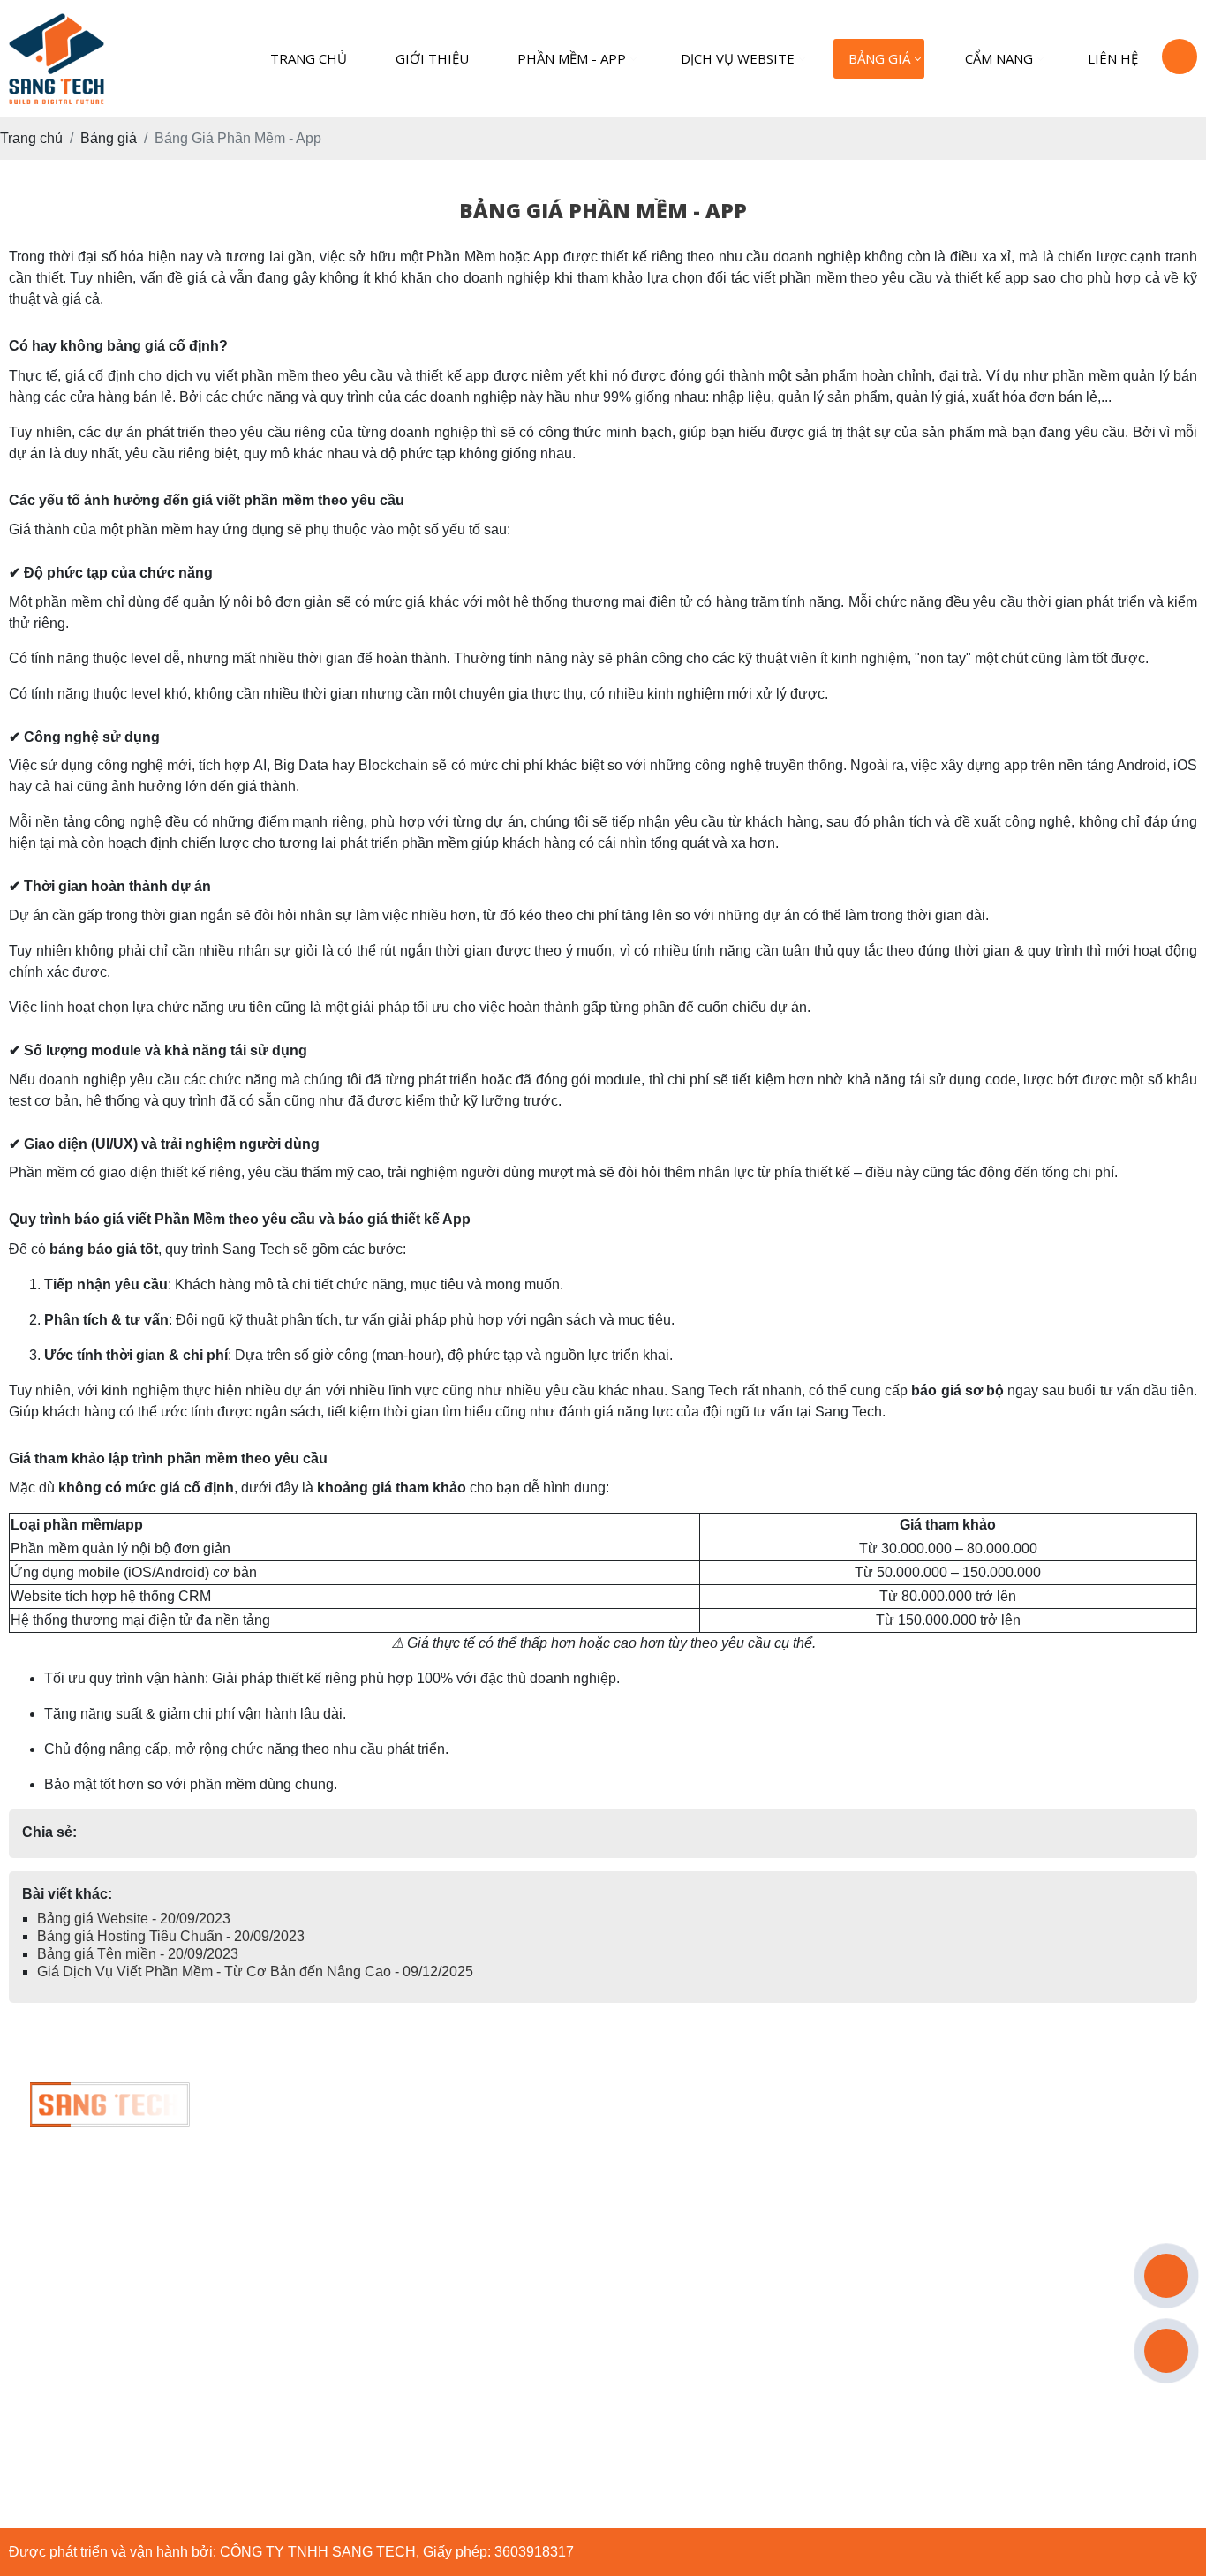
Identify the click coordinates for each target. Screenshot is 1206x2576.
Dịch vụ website (738, 58)
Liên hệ (1113, 58)
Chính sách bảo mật (488, 2173)
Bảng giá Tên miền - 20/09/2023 (138, 1954)
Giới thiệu (432, 58)
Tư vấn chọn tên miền (495, 2251)
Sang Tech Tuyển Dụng (501, 2134)
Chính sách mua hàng (494, 2329)
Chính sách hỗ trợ (482, 2212)
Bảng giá (879, 58)
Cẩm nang (999, 58)
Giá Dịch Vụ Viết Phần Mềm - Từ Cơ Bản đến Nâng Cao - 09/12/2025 (255, 1972)
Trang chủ (309, 58)
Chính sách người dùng (500, 2290)
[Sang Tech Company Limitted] (110, 2093)
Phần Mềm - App (572, 58)
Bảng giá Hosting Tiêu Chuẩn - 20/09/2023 (171, 1936)
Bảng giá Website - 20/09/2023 (134, 1919)
